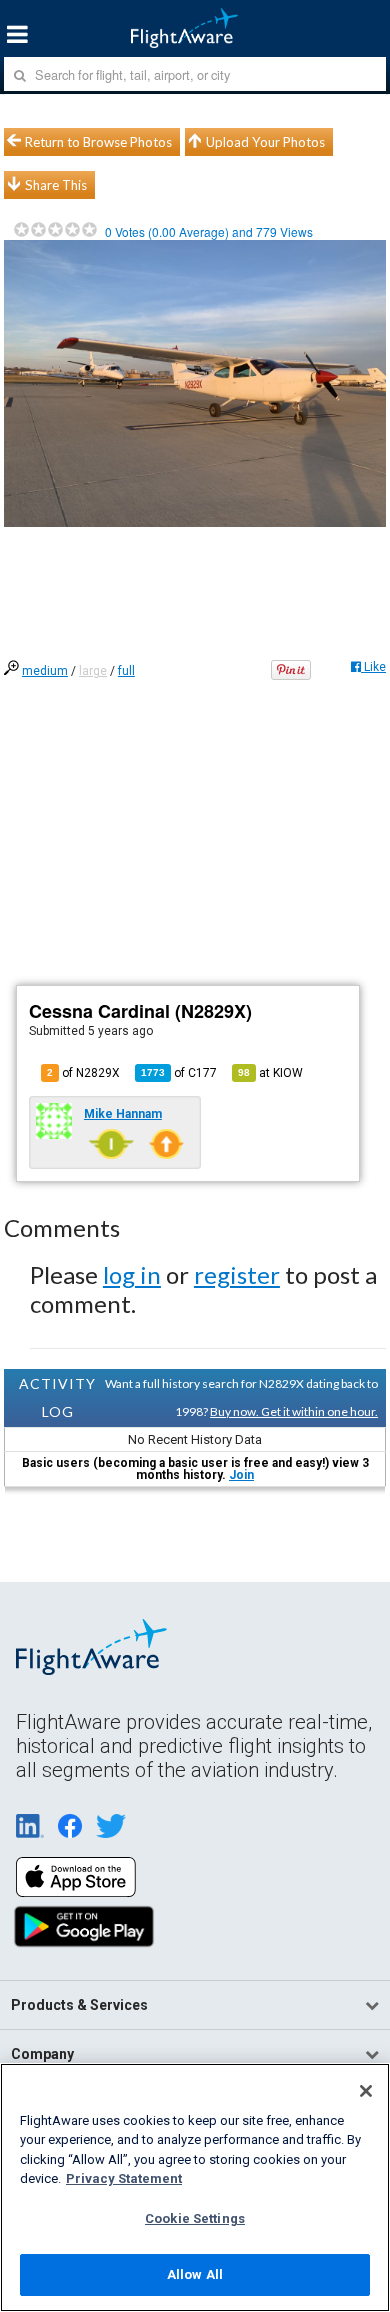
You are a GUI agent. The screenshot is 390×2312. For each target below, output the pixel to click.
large (93, 671)
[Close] (366, 2091)
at (270, 1073)
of (179, 1073)
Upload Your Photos (265, 142)
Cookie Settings (195, 2218)
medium (45, 671)
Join (241, 1475)
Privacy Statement (124, 2178)
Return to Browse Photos (98, 142)
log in (132, 1274)
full (126, 671)
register (237, 1274)
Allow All (195, 2274)
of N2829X (83, 1073)
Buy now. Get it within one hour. (294, 1411)
